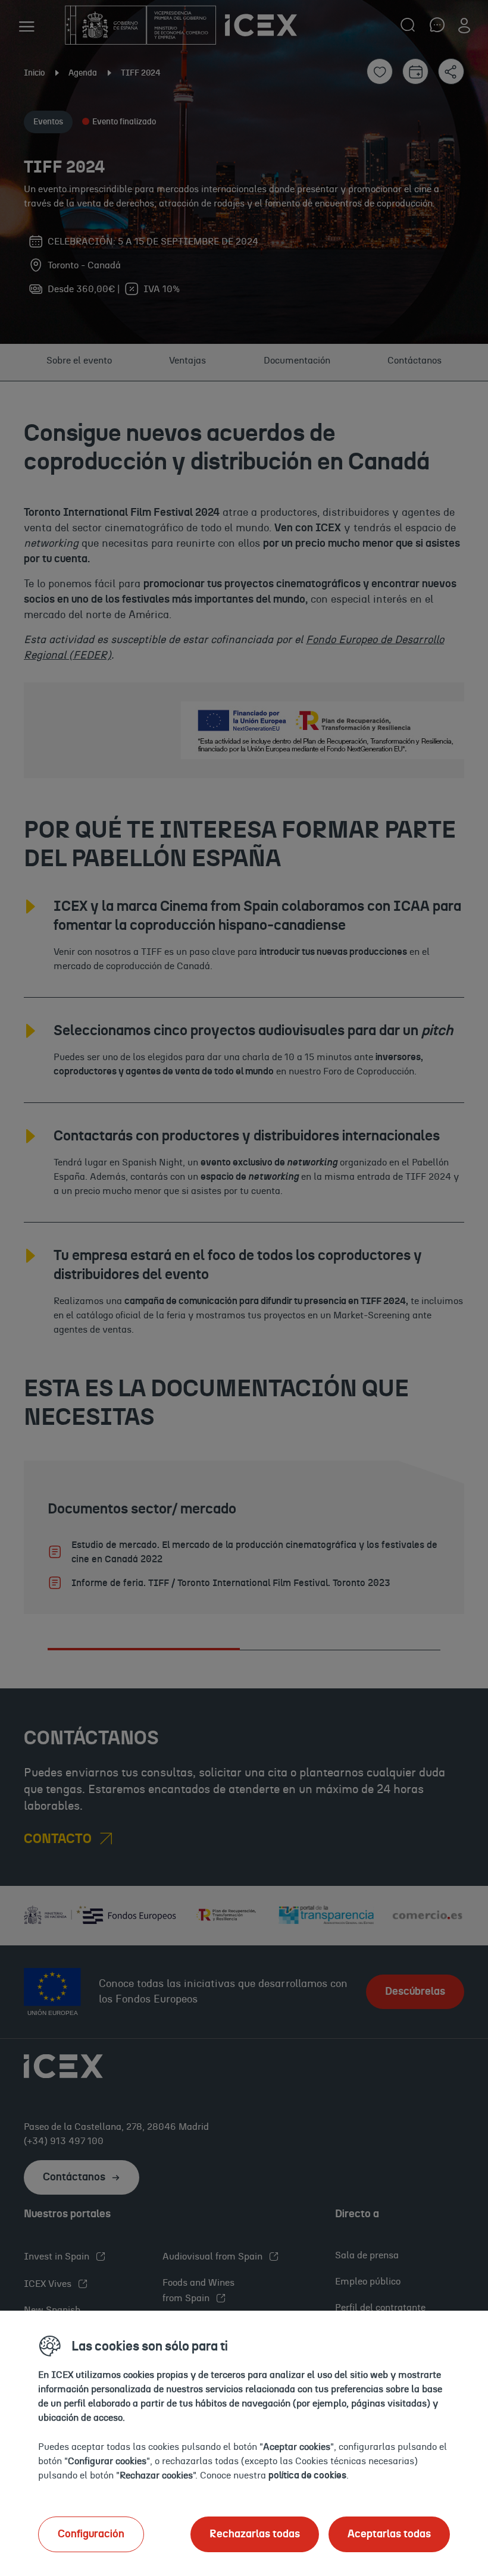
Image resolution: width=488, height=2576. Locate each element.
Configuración (91, 2534)
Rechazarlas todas (255, 2534)
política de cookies (307, 2475)
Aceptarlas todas (389, 2534)
